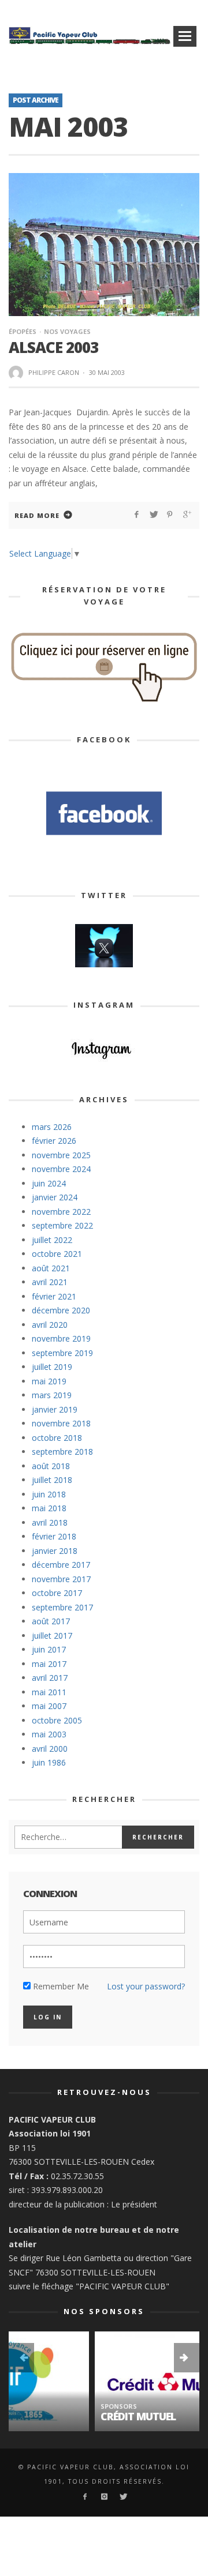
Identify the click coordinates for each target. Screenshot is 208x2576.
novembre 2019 (61, 1338)
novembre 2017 (61, 1579)
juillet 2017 (52, 1636)
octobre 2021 (57, 1254)
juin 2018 (49, 1494)
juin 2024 (49, 1183)
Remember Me (60, 1986)
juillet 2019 (52, 1367)
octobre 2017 (57, 1593)
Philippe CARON (54, 372)
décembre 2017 (61, 1565)
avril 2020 (50, 1325)
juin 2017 (49, 1649)
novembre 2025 (61, 1155)
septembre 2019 (62, 1353)
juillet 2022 (52, 1240)
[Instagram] (104, 2497)
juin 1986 (49, 1762)
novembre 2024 (61, 1169)
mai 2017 (49, 1664)
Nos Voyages (67, 331)
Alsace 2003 (53, 347)
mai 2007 (49, 1706)
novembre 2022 (61, 1212)
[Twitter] (123, 2497)
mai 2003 (49, 1734)
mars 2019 (52, 1395)
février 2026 (54, 1141)
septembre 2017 (62, 1607)
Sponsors (33, 2406)
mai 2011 (49, 1692)
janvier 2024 (55, 1197)
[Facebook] (85, 2497)
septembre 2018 (62, 1452)
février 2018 (54, 1536)
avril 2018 (50, 1522)
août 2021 (51, 1268)
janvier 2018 (55, 1551)
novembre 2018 (61, 1423)
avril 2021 (50, 1282)
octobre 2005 (57, 1720)
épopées (23, 331)
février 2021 (54, 1296)
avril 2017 (50, 1678)
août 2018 (51, 1466)
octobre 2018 (57, 1438)
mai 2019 (49, 1381)
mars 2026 (52, 1127)
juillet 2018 (52, 1480)
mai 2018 (49, 1508)
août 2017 (51, 1621)
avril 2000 (50, 1749)
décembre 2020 (61, 1310)
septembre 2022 (62, 1225)
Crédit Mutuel (52, 2416)
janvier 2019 (55, 1409)
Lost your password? (146, 1986)
